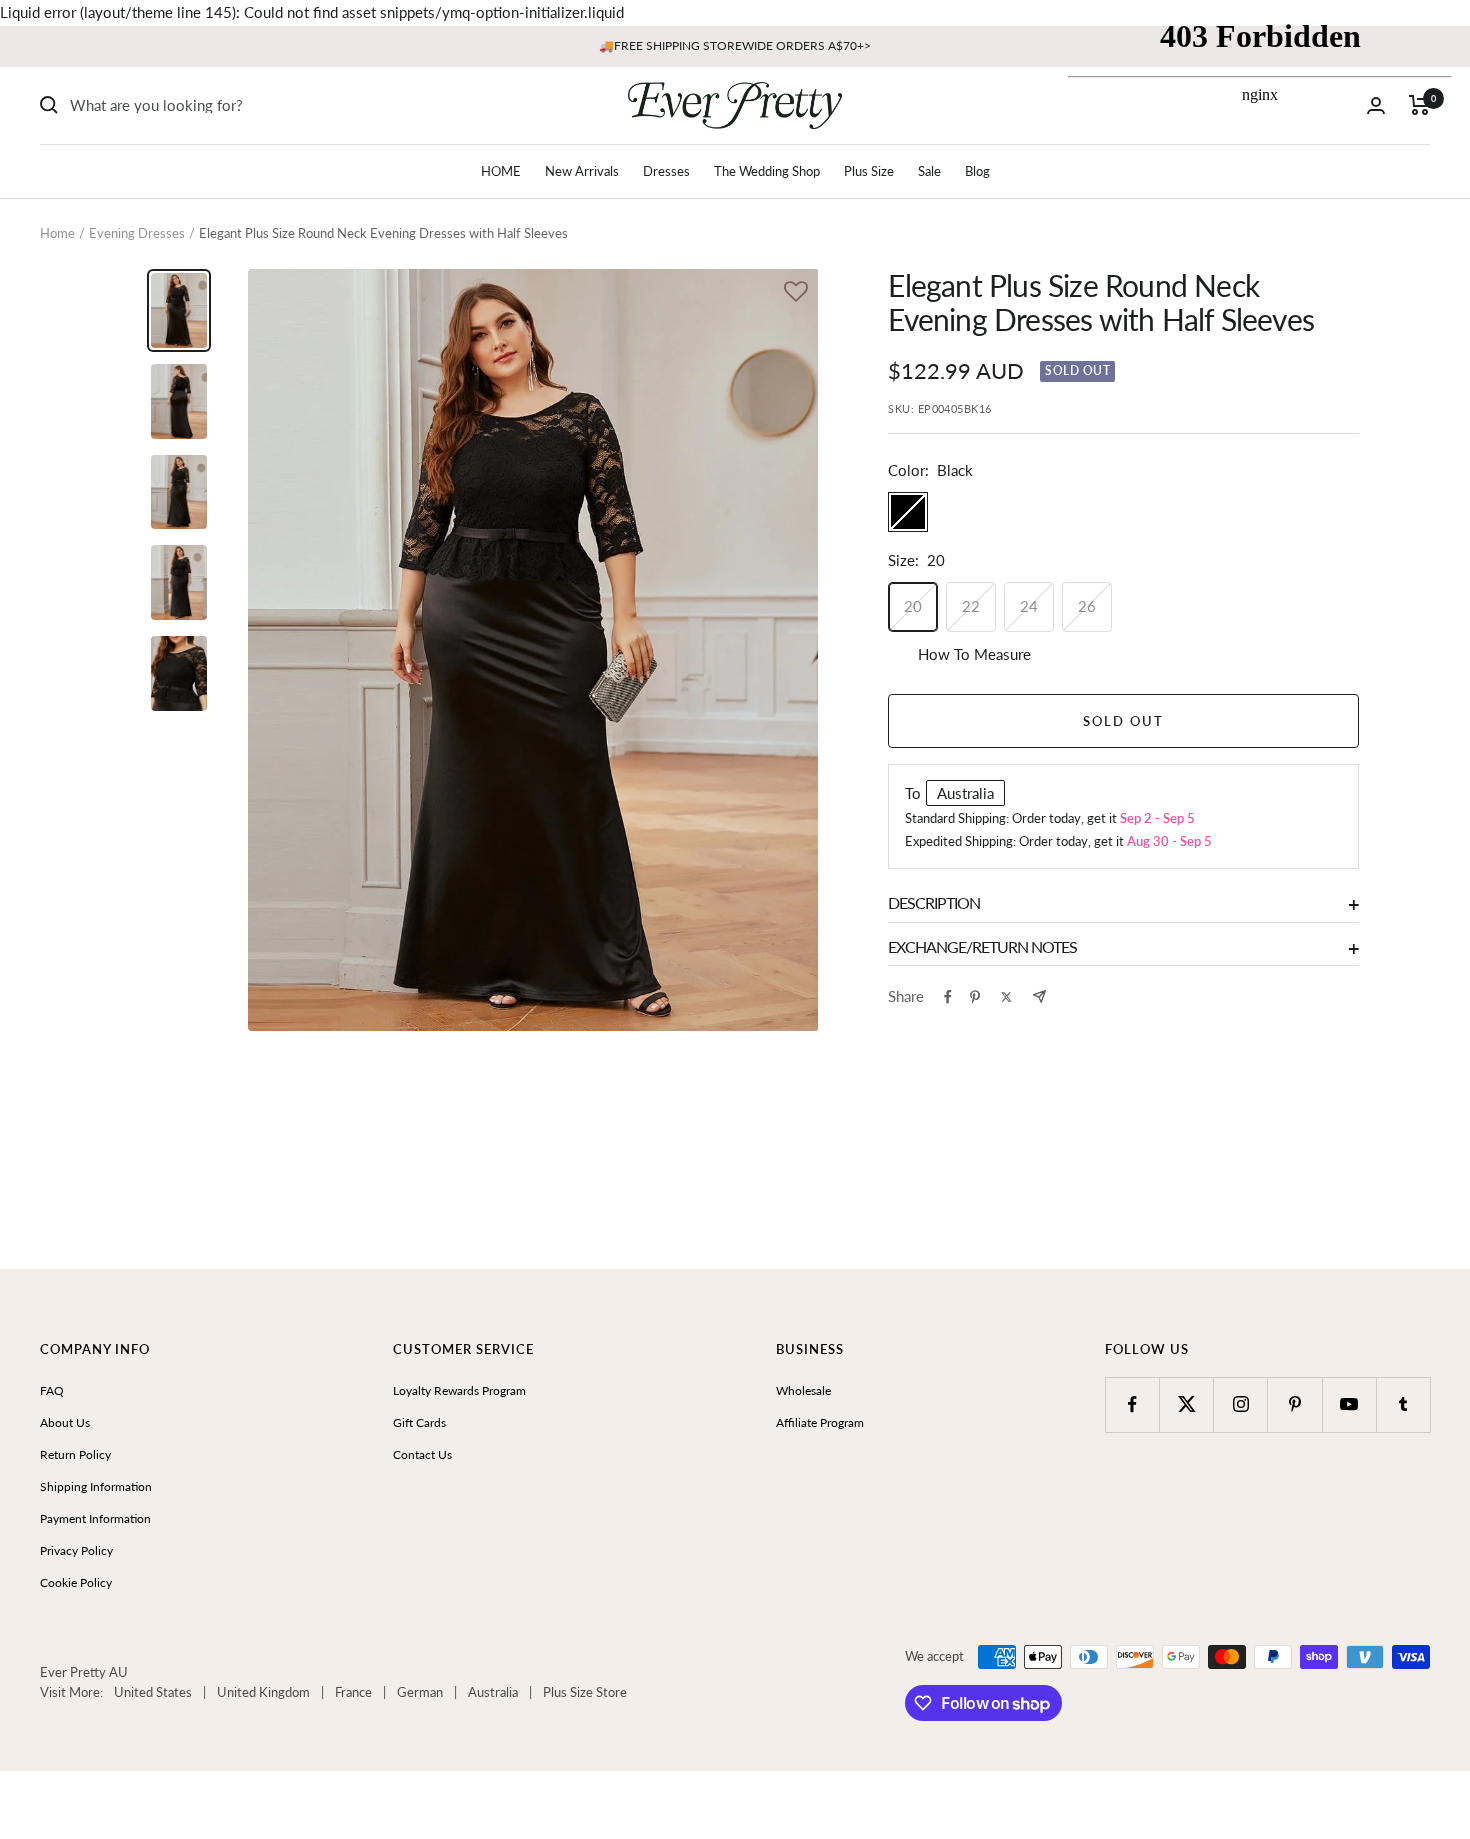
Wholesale (803, 1390)
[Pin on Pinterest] (975, 997)
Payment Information (95, 1518)
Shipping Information (96, 1486)
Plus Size (869, 171)
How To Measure (974, 654)
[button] (796, 293)
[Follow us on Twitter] (1186, 1404)
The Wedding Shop (767, 171)
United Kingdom (263, 1692)
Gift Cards (419, 1422)
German (420, 1692)
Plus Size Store (585, 1692)
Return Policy (75, 1454)
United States (153, 1692)
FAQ (52, 1390)
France (353, 1692)
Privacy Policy (76, 1550)
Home (57, 233)
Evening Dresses (137, 233)
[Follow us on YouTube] (1349, 1404)
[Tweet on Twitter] (1006, 997)
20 (913, 606)
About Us (65, 1422)
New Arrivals (582, 171)
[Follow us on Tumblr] (1403, 1404)
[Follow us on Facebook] (1132, 1404)
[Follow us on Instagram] (1240, 1404)
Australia (493, 1692)
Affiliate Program (820, 1422)
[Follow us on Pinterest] (1294, 1404)
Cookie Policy (76, 1582)
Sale (929, 171)
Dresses (666, 171)
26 (1087, 606)
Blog (977, 171)
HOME (501, 171)
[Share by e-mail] (1039, 996)
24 (1029, 606)
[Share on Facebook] (948, 997)
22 (971, 606)
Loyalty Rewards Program (459, 1390)
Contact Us (422, 1454)
